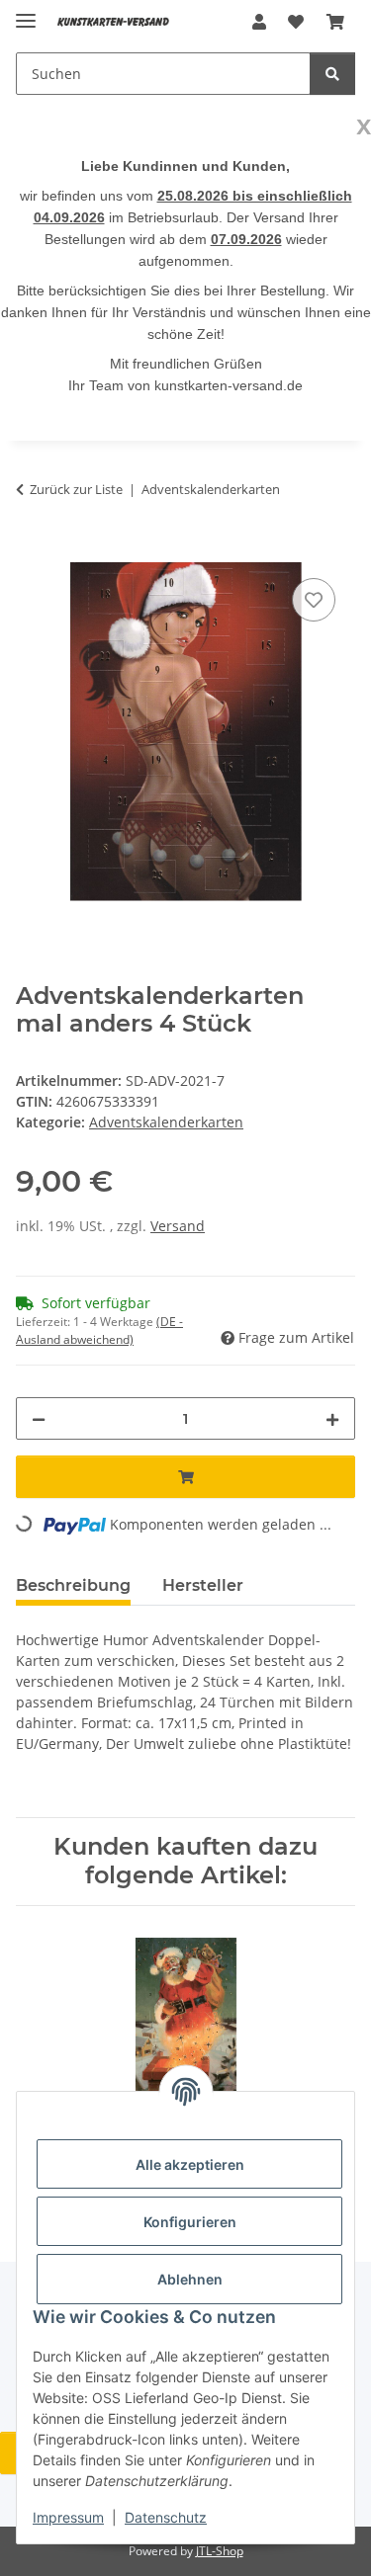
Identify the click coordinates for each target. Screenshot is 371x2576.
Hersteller (203, 1585)
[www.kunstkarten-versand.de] (113, 22)
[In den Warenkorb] (32, 551)
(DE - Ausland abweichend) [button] (99, 1330)
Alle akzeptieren (190, 2164)
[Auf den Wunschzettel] (314, 600)
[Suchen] (332, 74)
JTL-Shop (220, 2551)
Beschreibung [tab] (73, 1585)
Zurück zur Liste (76, 489)
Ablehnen (190, 2279)
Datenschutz (166, 2517)
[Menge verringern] (39, 1418)
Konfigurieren (190, 2222)
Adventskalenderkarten (166, 1122)
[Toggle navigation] (26, 12)
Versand (178, 1226)
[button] (259, 22)
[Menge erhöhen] (332, 1418)
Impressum (68, 2517)
